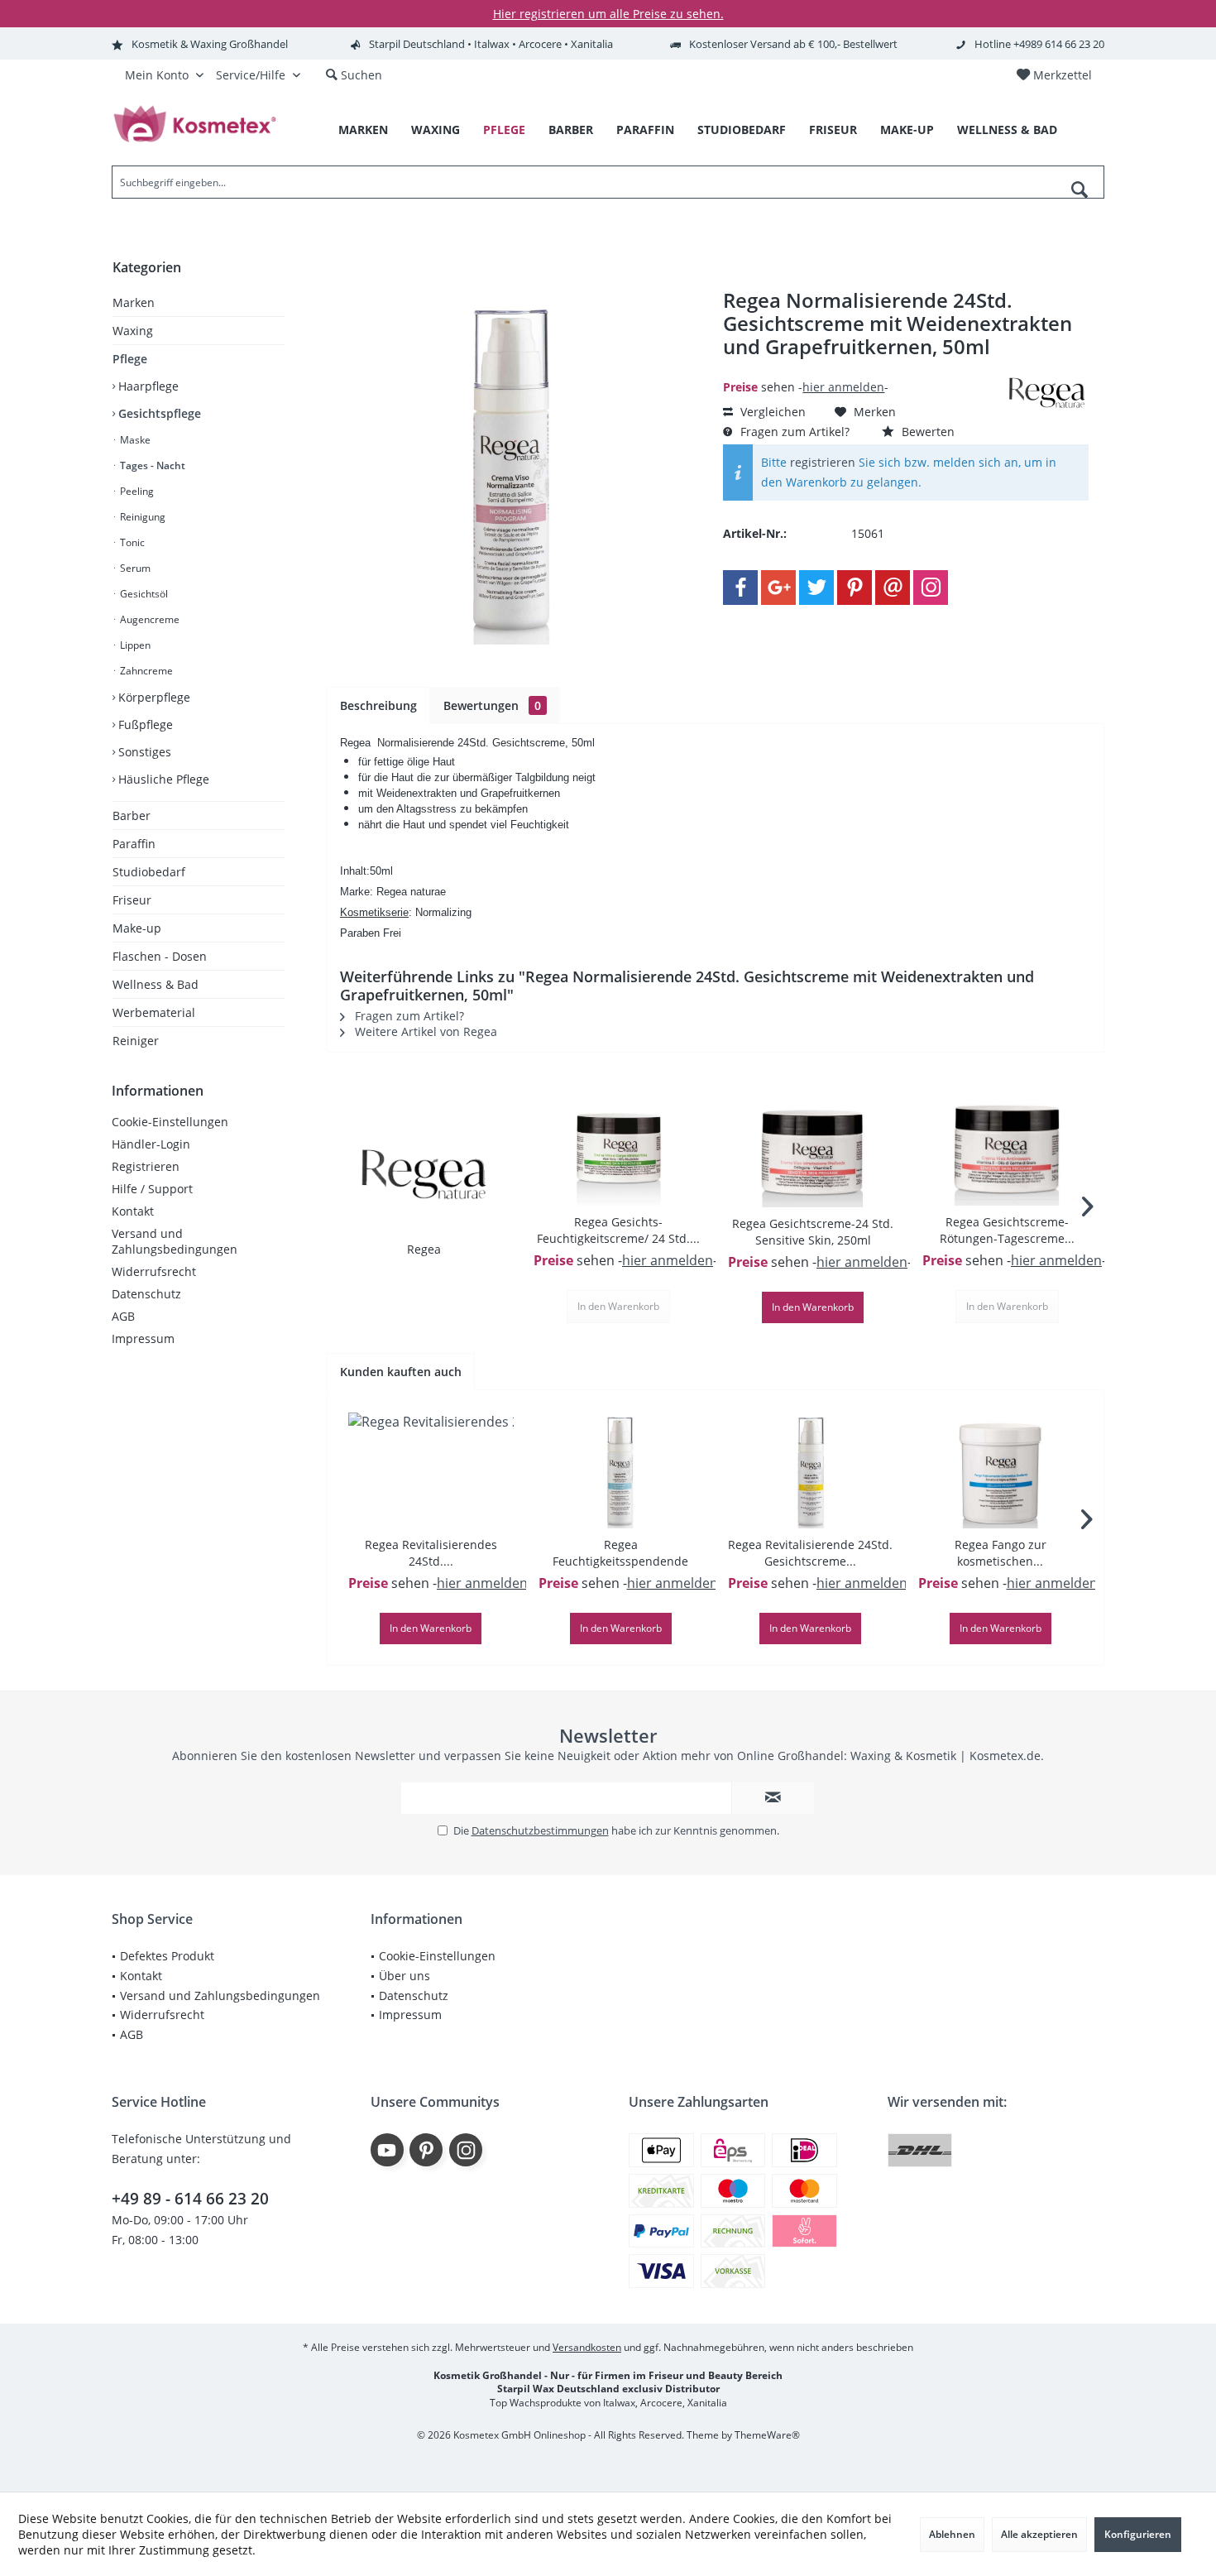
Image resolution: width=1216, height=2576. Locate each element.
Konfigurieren (1138, 2534)
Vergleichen (771, 412)
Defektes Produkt (167, 1956)
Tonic (131, 542)
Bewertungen (492, 705)
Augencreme (148, 619)
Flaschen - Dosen (160, 956)
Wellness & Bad (156, 984)
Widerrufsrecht (154, 1271)
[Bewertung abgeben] (862, 369)
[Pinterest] (855, 588)
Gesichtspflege (158, 413)
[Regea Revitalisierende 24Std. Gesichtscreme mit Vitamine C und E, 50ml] (811, 1470)
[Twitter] (816, 588)
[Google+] (778, 588)
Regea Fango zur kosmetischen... (1001, 1553)
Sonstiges (143, 752)
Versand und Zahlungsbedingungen (175, 1241)
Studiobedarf (149, 872)
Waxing (133, 331)
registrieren (823, 462)
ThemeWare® (767, 2435)
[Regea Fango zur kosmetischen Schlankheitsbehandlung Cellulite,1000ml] (1001, 1470)
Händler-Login (151, 1144)
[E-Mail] (893, 588)
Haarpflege (147, 386)
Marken (134, 302)
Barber (132, 815)
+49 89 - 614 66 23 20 (190, 2199)
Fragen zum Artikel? (793, 432)
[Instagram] (931, 588)
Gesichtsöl (143, 594)
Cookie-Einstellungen (170, 1122)
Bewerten (926, 432)
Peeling (136, 491)
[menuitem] (1054, 75)
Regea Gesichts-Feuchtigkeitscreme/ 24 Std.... (618, 1230)
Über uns (405, 1976)
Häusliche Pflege (162, 779)
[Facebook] (740, 588)
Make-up (137, 928)
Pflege (130, 359)
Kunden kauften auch (401, 1372)
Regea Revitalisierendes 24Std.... (431, 1553)
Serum (134, 568)
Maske (134, 440)
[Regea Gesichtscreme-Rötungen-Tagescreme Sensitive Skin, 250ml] (1007, 1148)
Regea (424, 1249)
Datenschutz (146, 1294)
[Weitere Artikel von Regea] (1047, 393)
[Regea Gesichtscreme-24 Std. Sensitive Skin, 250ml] (813, 1149)
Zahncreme (145, 671)
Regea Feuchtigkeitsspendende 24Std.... (620, 1553)
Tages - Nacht (151, 465)
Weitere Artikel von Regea (424, 1031)
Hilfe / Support (152, 1189)
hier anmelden (843, 387)
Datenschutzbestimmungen (540, 1830)
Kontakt (133, 1211)
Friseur (132, 900)
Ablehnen (952, 2534)
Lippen (134, 645)
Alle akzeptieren (1039, 2534)
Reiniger (136, 1041)
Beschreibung (378, 705)
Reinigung (141, 517)
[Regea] (424, 1175)
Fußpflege (144, 724)
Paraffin (134, 844)
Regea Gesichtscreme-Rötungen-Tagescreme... (1007, 1230)
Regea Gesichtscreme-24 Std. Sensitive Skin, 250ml (813, 1232)
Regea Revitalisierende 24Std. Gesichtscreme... (810, 1553)
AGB (123, 1316)
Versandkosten (587, 2347)
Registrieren (146, 1166)
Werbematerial (154, 1012)
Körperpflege (153, 697)
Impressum (143, 1338)
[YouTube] (387, 2150)
